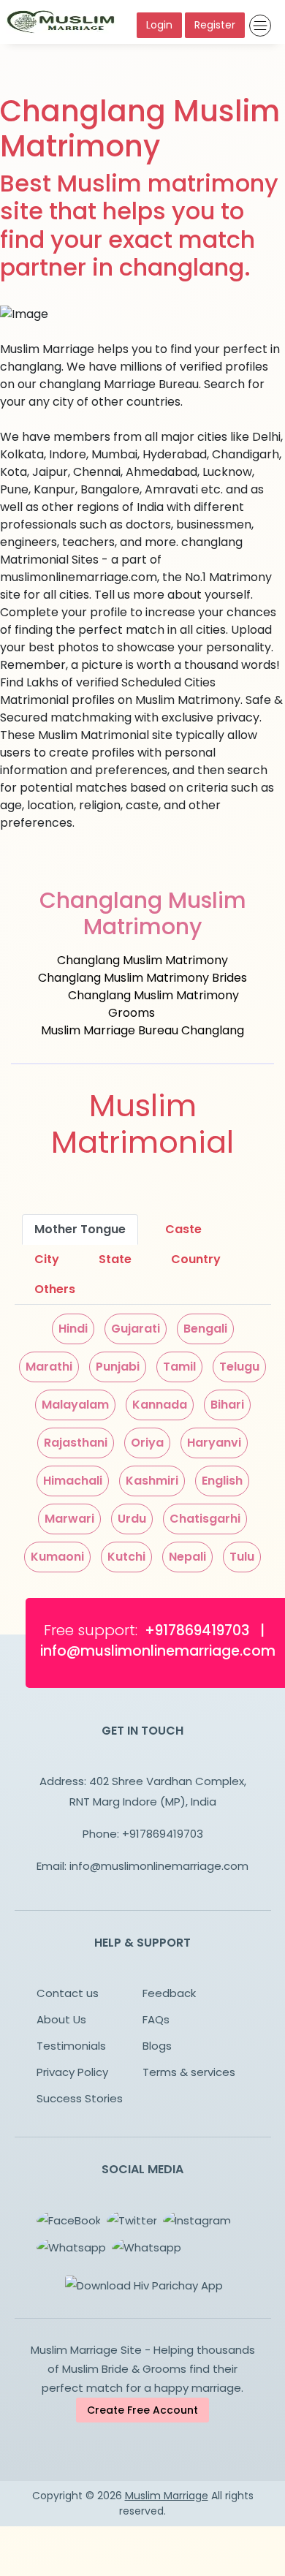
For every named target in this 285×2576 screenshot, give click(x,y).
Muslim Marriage (167, 2496)
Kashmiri (152, 1481)
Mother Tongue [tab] (80, 1229)
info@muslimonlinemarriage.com (159, 1866)
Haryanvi (214, 1443)
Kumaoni (57, 1557)
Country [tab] (196, 1259)
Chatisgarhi (205, 1519)
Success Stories (80, 2098)
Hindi (73, 1329)
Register (215, 25)
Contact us (68, 1993)
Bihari (227, 1405)
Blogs (157, 2046)
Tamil (179, 1367)
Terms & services (189, 2072)
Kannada (160, 1405)
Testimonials (71, 2046)
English (222, 1481)
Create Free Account (142, 2410)
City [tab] (47, 1259)
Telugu (239, 1367)
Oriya (147, 1443)
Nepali (187, 1557)
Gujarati (136, 1329)
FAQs (156, 2019)
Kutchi (126, 1557)
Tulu (242, 1557)
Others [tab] (55, 1289)
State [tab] (115, 1259)
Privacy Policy (72, 2072)
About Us (61, 2019)
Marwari (69, 1519)
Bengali (205, 1329)
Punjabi (118, 1367)
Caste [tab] (183, 1229)
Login (159, 25)
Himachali (73, 1481)
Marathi (49, 1367)
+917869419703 (163, 1834)
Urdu (132, 1519)
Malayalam (75, 1405)
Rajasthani (76, 1443)
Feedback (169, 1993)
